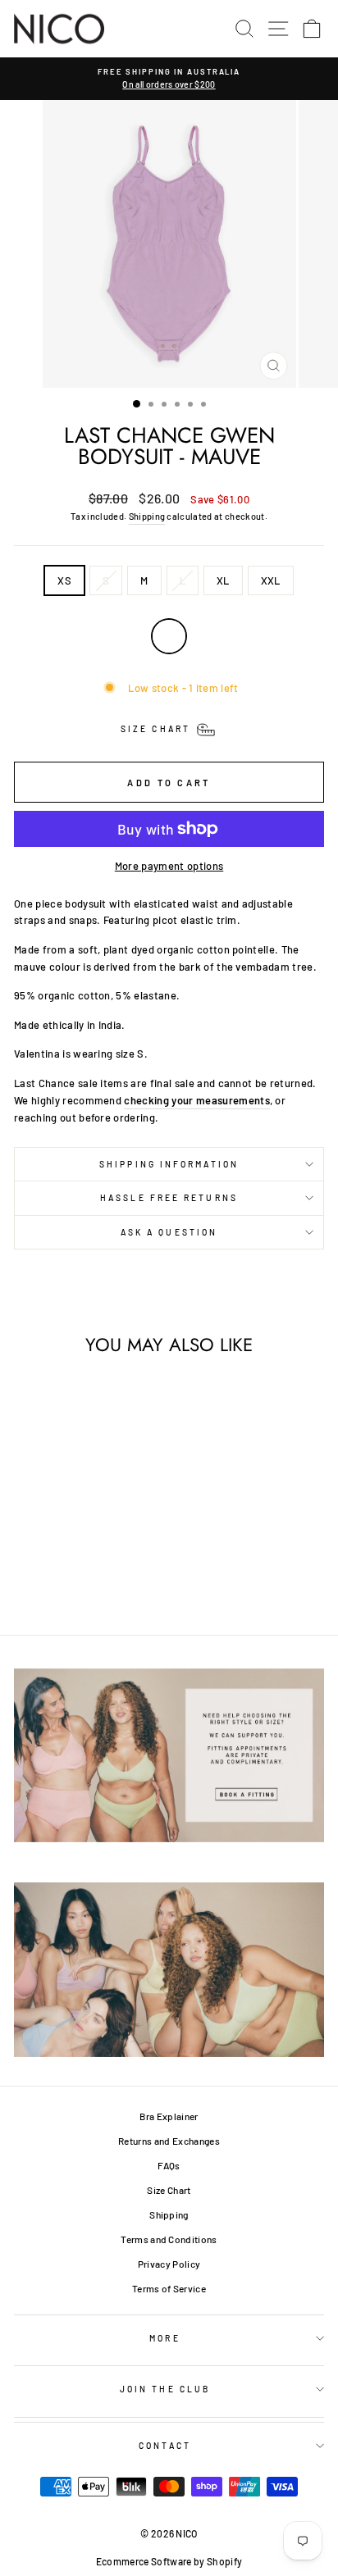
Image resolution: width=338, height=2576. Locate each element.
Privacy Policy (169, 2264)
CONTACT (165, 2446)
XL (223, 580)
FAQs (169, 2165)
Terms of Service (169, 2288)
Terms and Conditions (169, 2239)
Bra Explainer (169, 2116)
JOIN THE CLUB (165, 2389)
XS (64, 580)
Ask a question (169, 1232)
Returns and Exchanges (169, 2141)
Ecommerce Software (144, 2561)
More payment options (169, 866)
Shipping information (169, 1164)
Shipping (147, 516)
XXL (271, 580)
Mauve (169, 636)
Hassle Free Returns (169, 1198)
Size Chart (169, 2190)
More (164, 2338)
